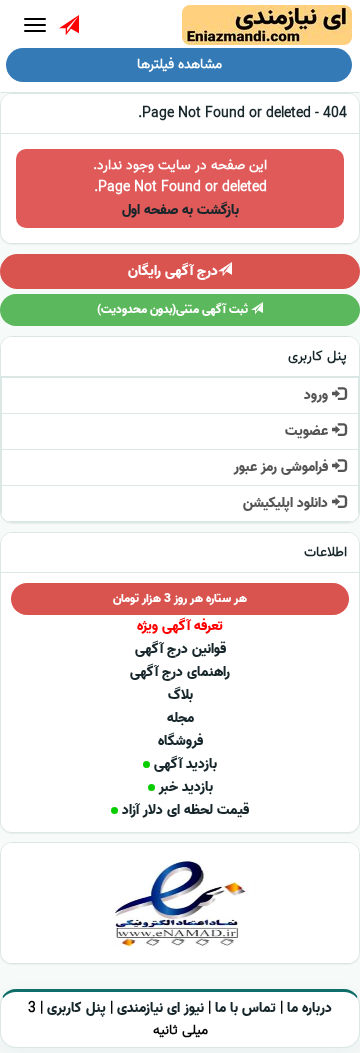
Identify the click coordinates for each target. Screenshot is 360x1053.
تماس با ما (245, 1008)
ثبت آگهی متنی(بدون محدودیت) (174, 309)
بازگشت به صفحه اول (180, 210)
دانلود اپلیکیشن (287, 503)
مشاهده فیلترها (179, 64)
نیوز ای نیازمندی (160, 1008)
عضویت (308, 431)
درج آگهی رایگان (173, 271)
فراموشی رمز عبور (283, 467)
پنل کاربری (76, 1008)
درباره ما (309, 1008)
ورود (318, 395)
